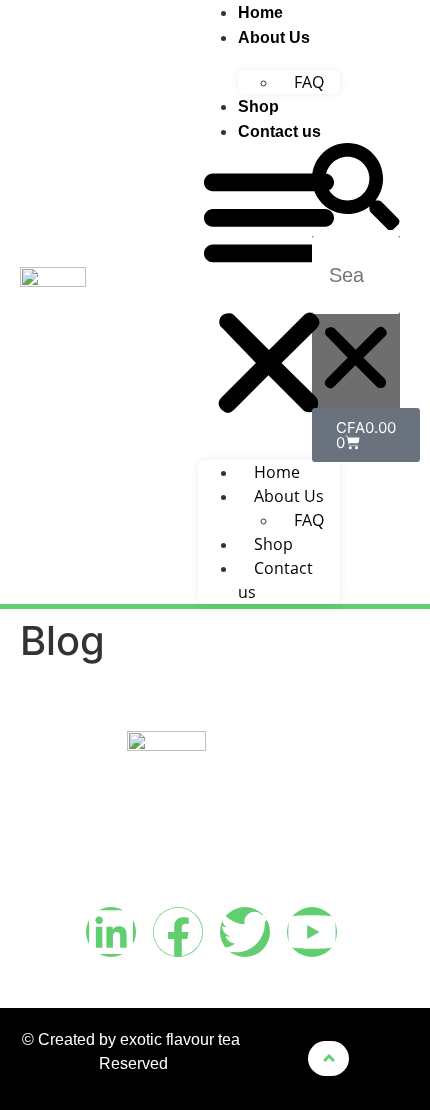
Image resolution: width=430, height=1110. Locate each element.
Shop (258, 106)
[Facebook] (178, 932)
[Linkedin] (111, 932)
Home (260, 12)
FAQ (309, 82)
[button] (269, 292)
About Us (274, 37)
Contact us (279, 131)
